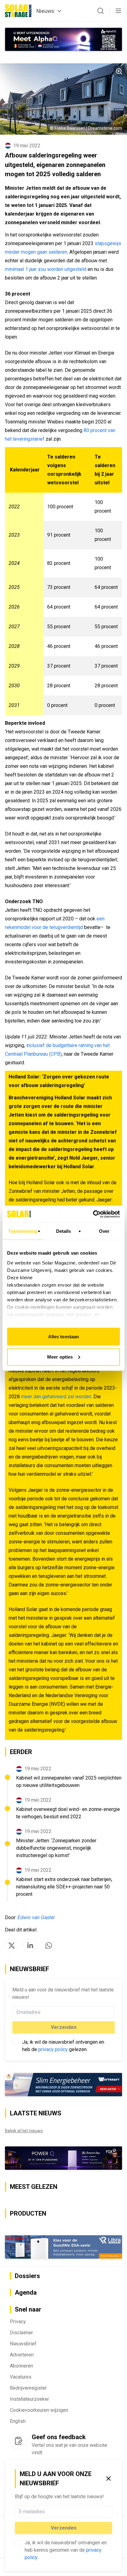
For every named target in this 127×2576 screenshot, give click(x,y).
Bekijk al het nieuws (24, 2131)
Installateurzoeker (29, 2399)
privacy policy (53, 2049)
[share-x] (12, 1945)
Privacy (18, 2322)
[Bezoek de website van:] (63, 2158)
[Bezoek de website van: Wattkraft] (63, 2085)
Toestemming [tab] (23, 1231)
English (18, 2421)
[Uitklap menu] (118, 11)
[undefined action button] (110, 2511)
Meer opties (60, 1357)
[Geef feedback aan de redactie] (18, 2441)
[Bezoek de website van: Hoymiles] (63, 39)
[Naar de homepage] (18, 11)
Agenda (26, 2293)
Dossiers (27, 2276)
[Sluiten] (109, 2479)
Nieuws (45, 11)
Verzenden (64, 2528)
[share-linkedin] (30, 1945)
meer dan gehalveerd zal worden (56, 1397)
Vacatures (21, 2377)
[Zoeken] (100, 11)
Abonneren (21, 2366)
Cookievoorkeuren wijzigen (39, 2410)
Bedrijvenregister (28, 2388)
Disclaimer (21, 2333)
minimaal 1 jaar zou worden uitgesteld (46, 269)
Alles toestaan (63, 1337)
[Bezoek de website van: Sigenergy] (63, 2247)
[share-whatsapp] (49, 1945)
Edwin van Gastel (36, 1917)
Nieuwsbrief (23, 2344)
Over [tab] (104, 1231)
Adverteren (22, 2355)
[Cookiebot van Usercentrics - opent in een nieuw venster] (93, 1214)
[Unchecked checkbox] (18, 2543)
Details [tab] (64, 1231)
